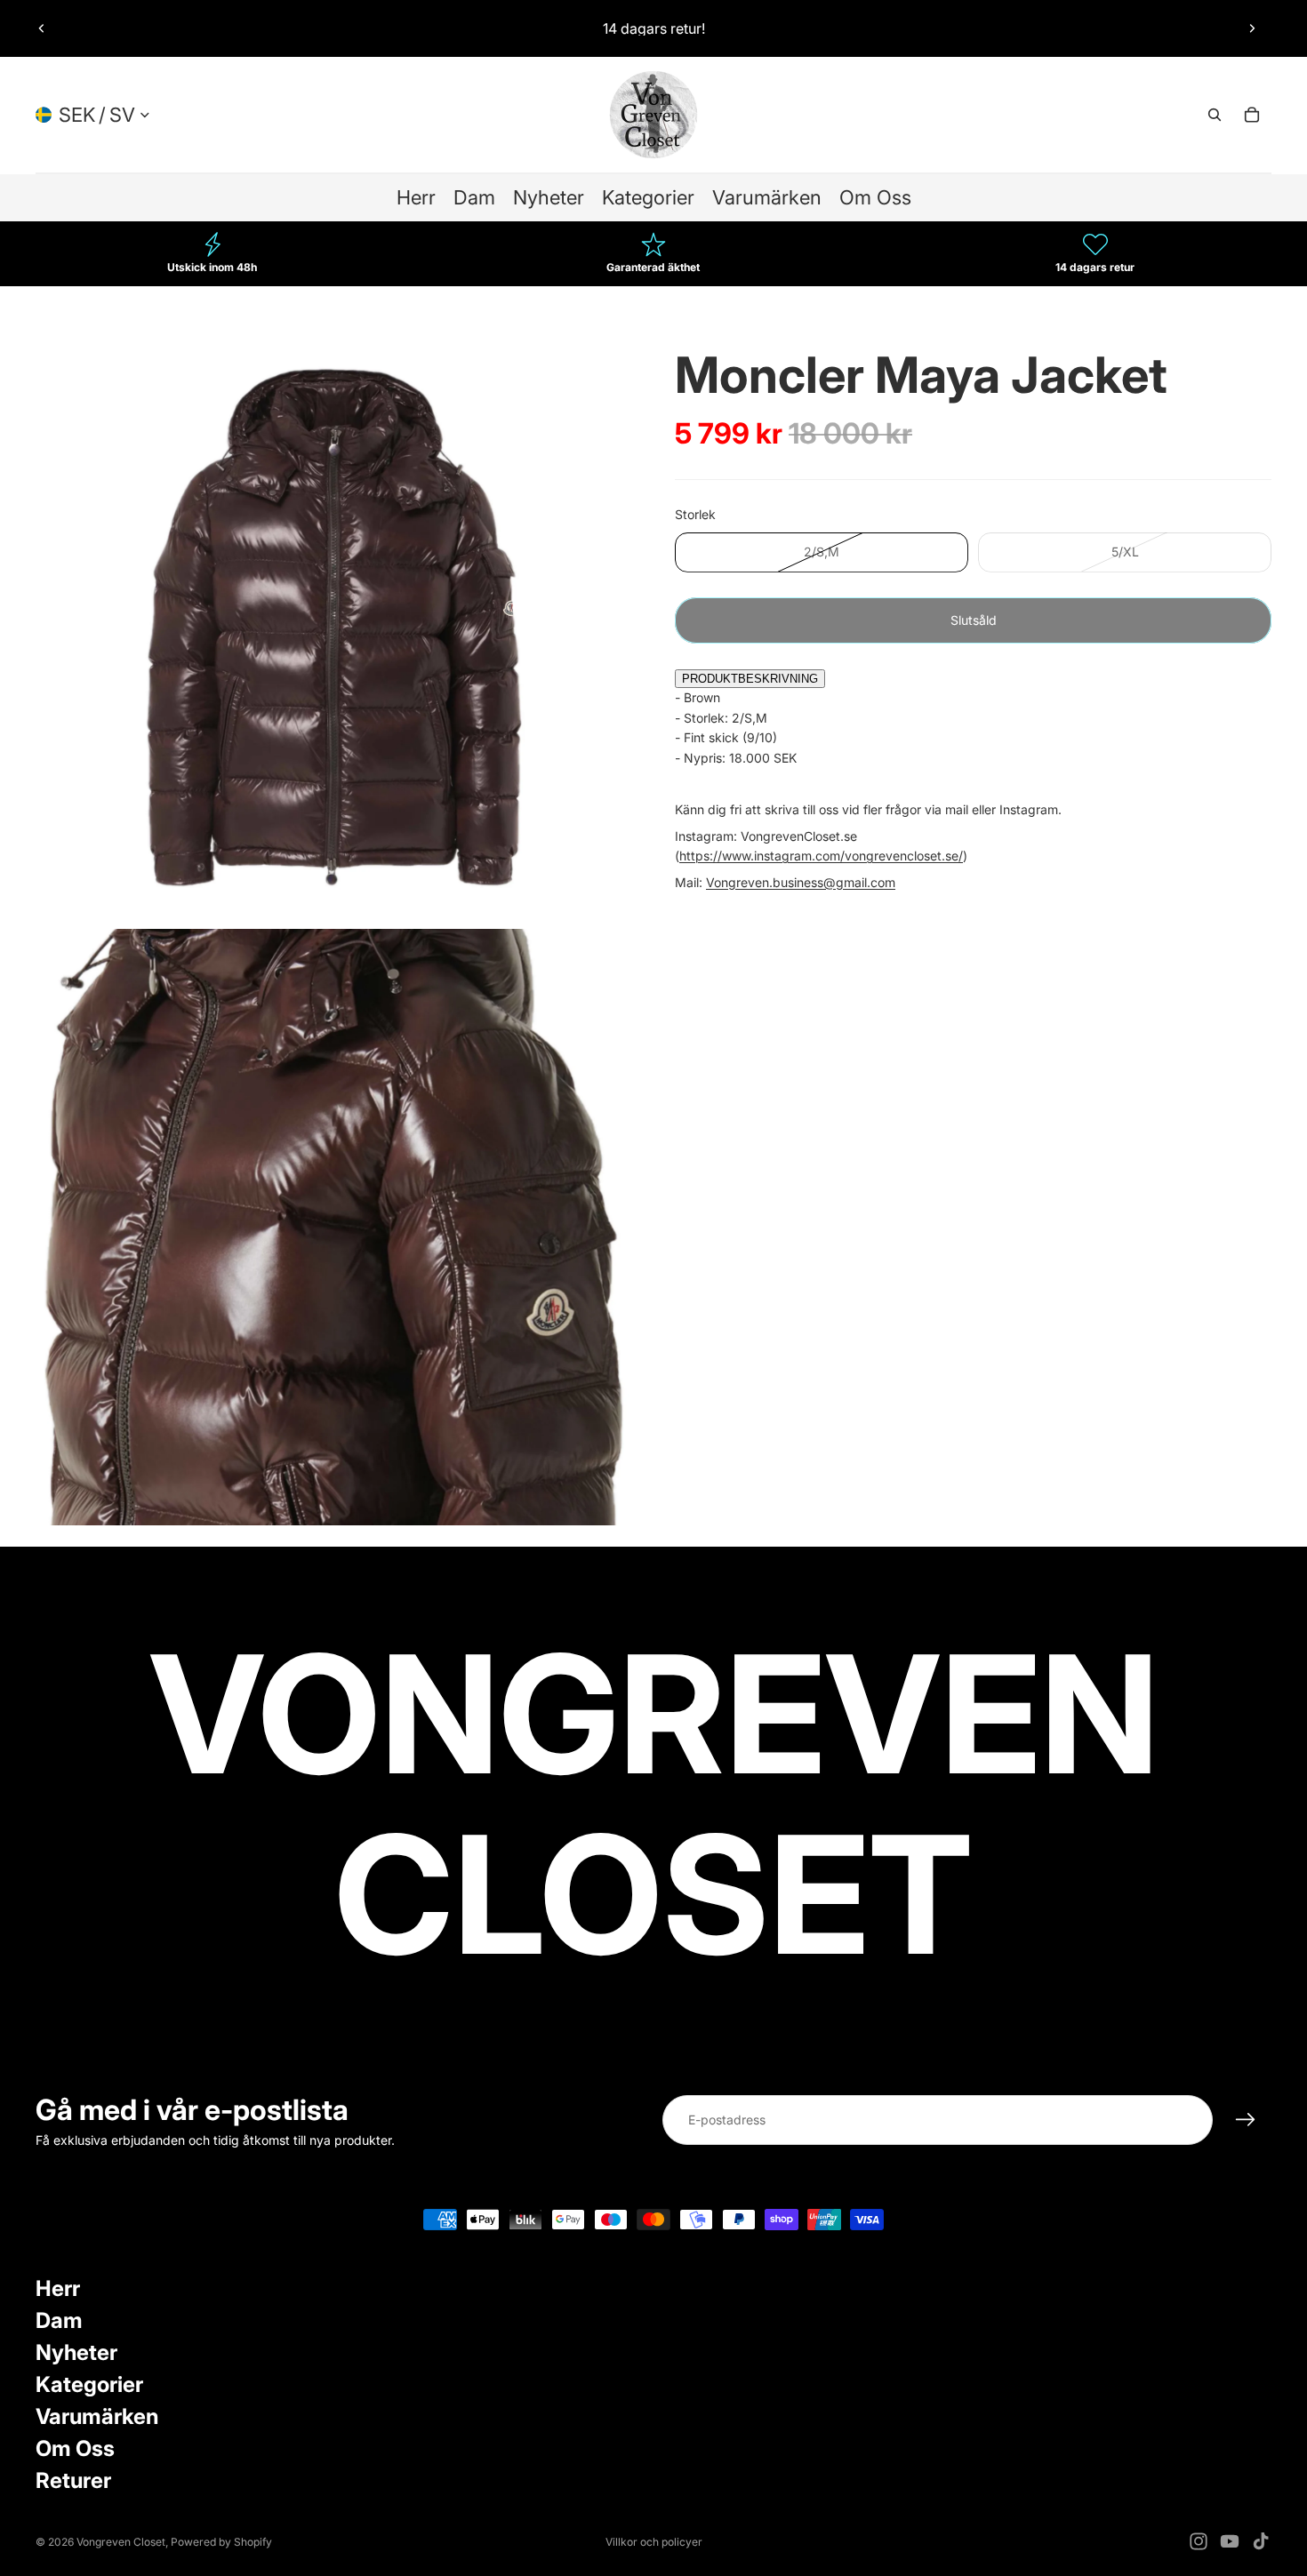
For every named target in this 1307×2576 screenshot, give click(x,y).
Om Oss (75, 2448)
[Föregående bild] (42, 28)
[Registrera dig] (1246, 2120)
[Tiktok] (1261, 2541)
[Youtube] (1230, 2541)
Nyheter (76, 2352)
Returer (73, 2480)
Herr (58, 2288)
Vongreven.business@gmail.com (801, 881)
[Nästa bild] (1252, 28)
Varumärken (97, 2416)
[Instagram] (1199, 2541)
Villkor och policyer (654, 2542)
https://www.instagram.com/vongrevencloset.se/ (821, 856)
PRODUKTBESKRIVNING (750, 679)
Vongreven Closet (121, 2542)
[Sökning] (1215, 115)
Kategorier (89, 2384)
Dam (59, 2320)
